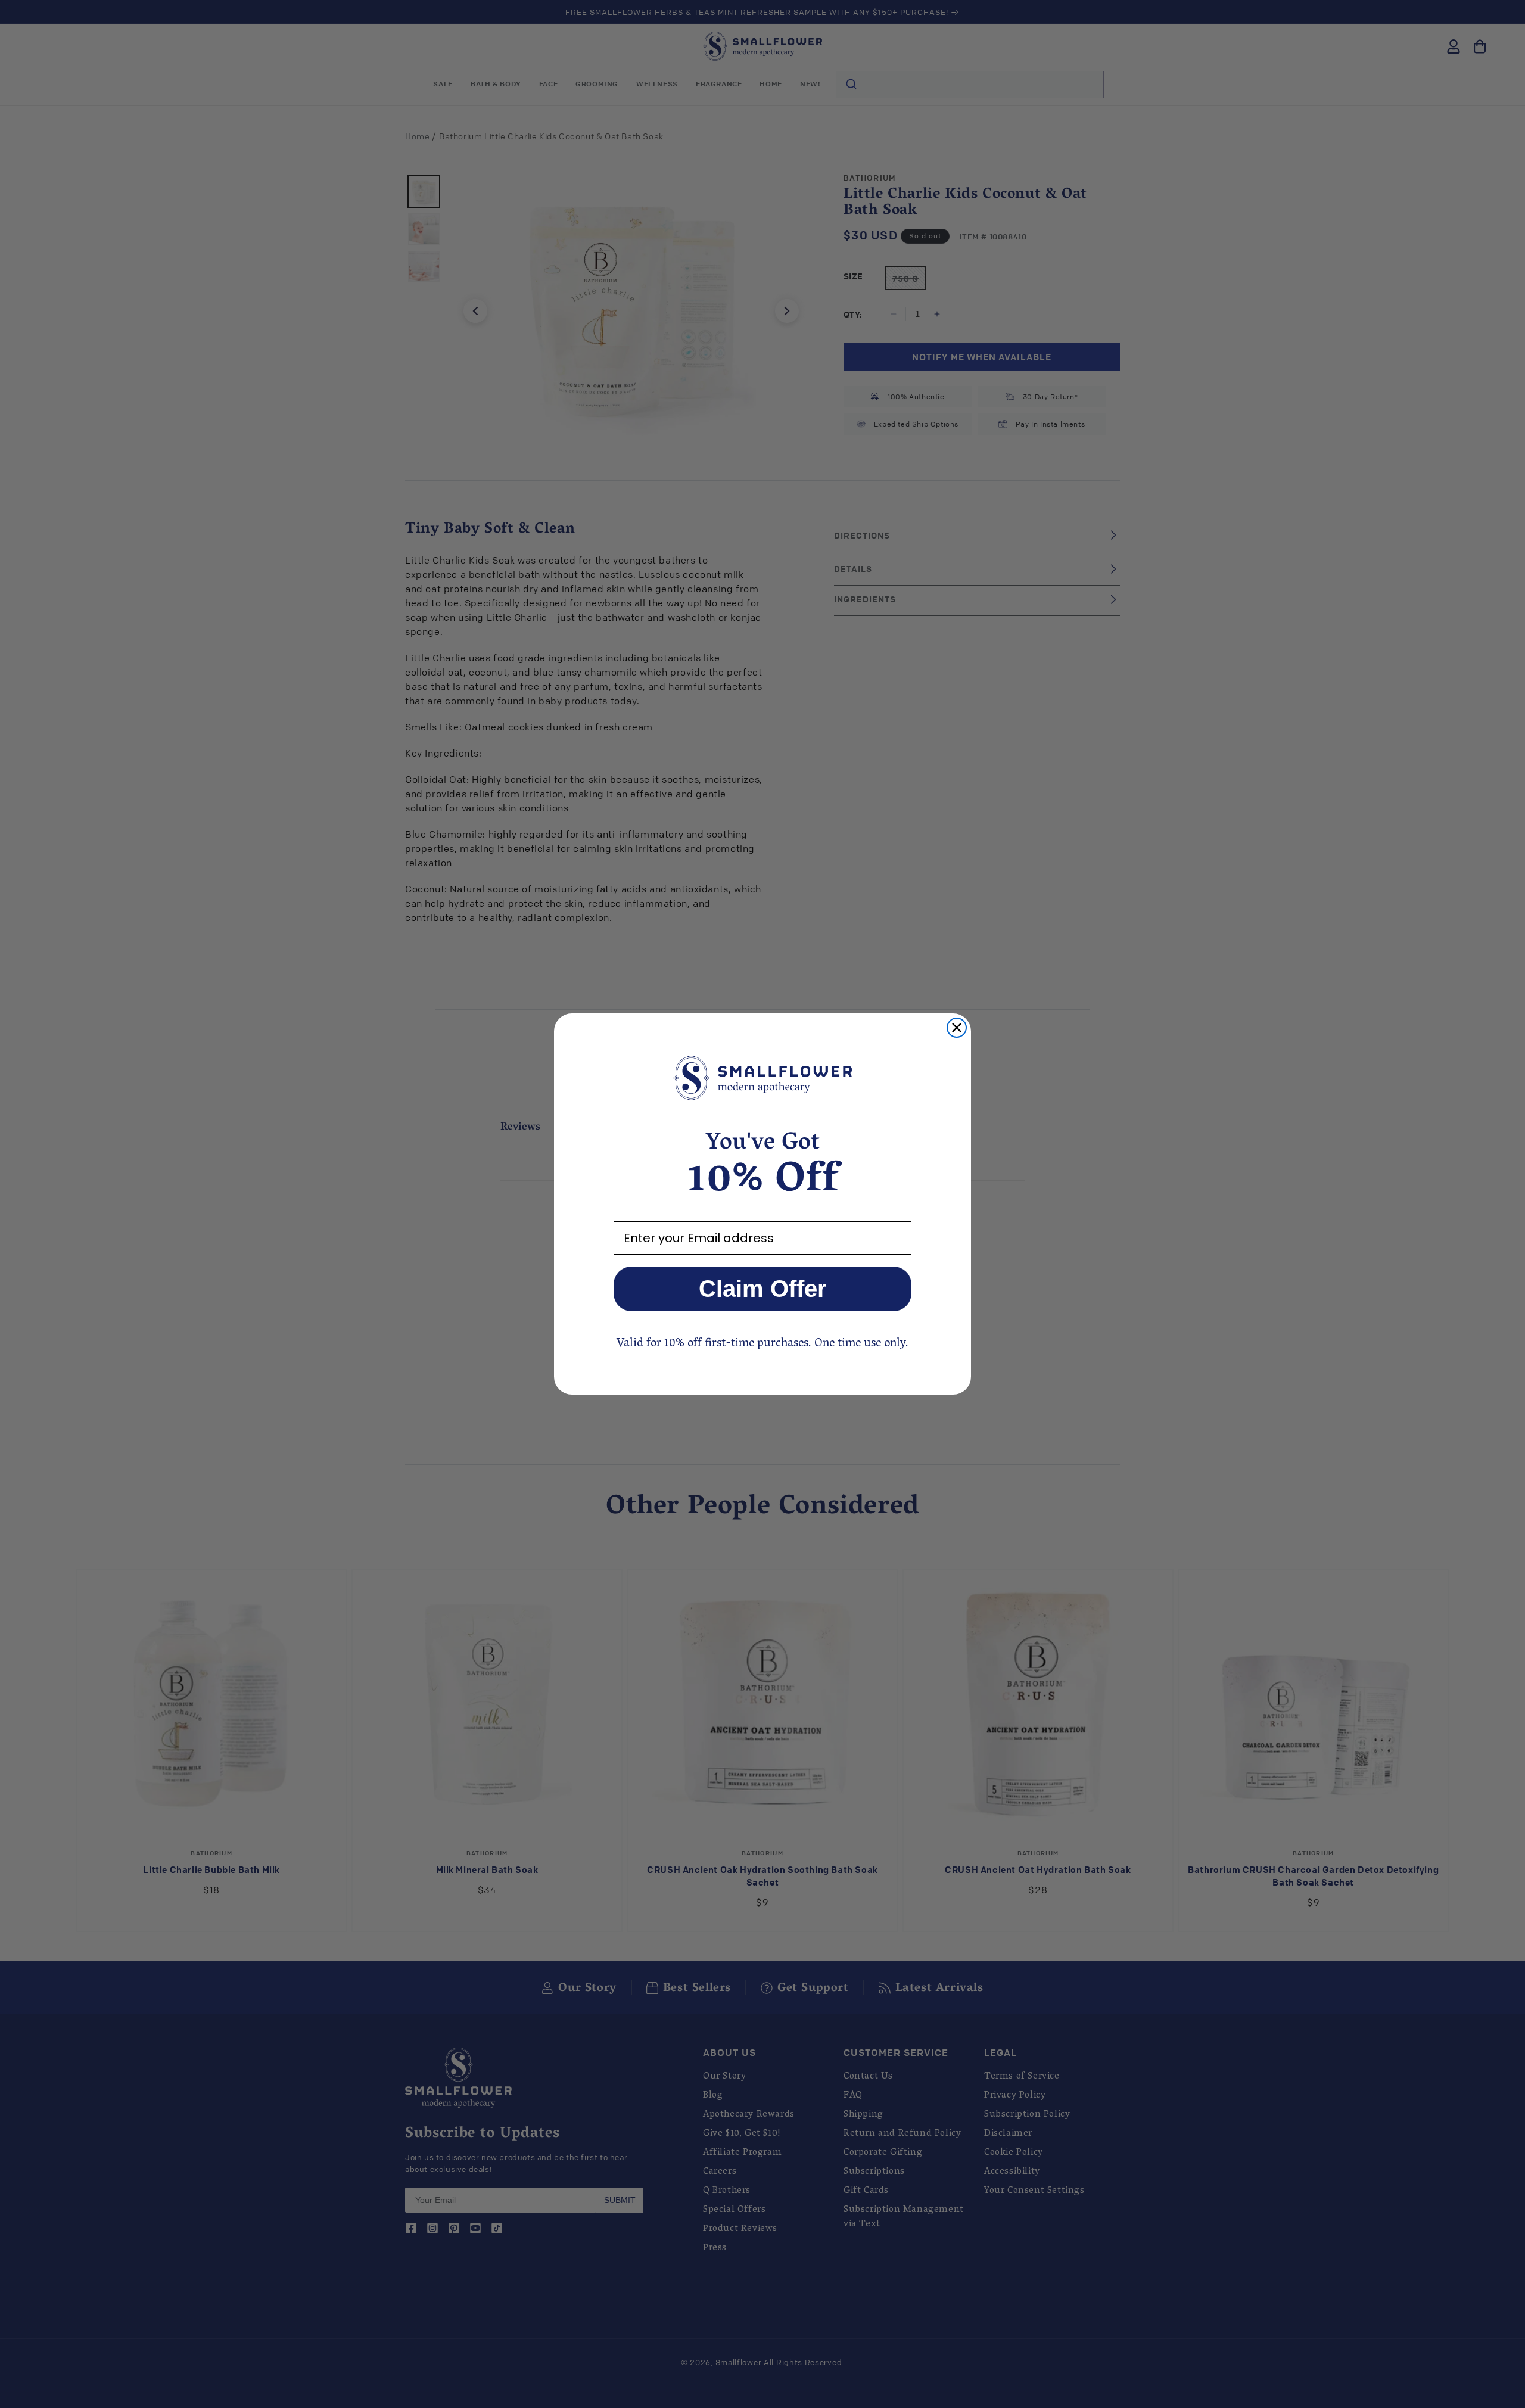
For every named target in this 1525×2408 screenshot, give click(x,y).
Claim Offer (763, 1289)
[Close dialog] (957, 1028)
